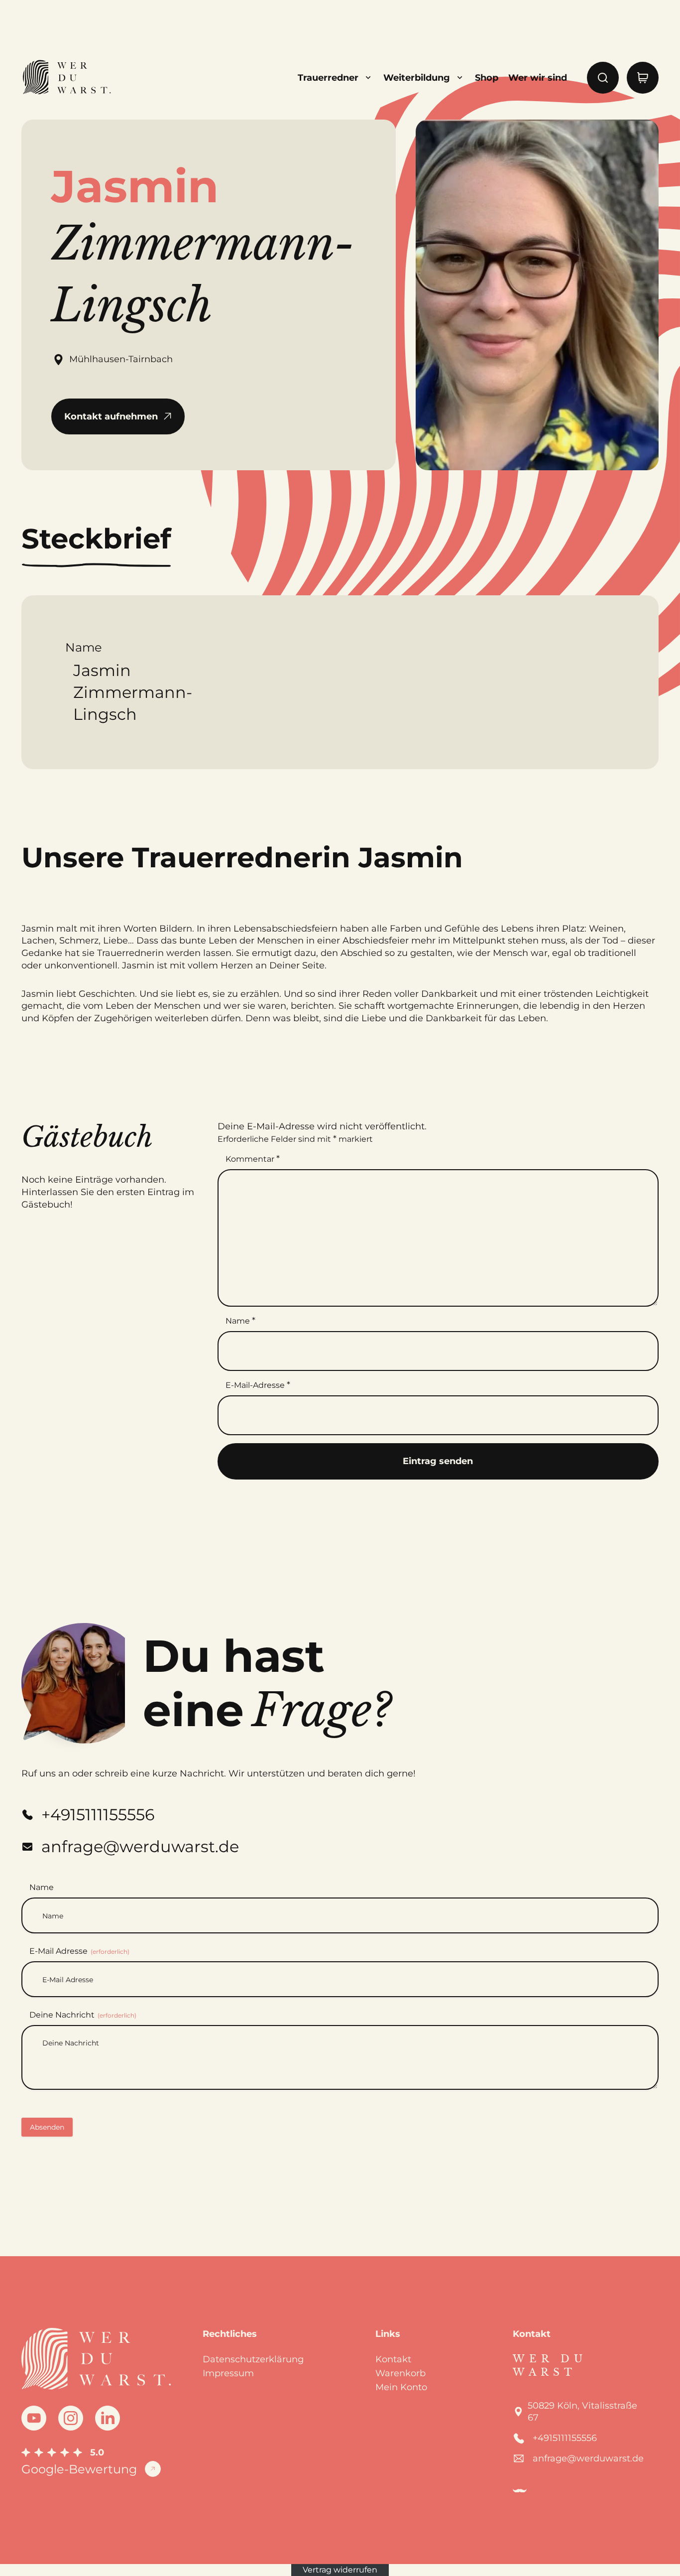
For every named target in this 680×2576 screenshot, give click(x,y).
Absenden (47, 2127)
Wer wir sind (538, 78)
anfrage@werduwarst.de (588, 2458)
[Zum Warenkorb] (643, 78)
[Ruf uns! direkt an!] (636, 1324)
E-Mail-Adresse (258, 1385)
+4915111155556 (565, 2438)
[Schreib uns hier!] (636, 1288)
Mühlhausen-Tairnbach (121, 359)
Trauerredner (328, 78)
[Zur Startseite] (66, 78)
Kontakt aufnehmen (111, 416)
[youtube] (34, 2418)
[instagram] (71, 2418)
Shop (487, 78)
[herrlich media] (520, 2491)
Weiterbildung (417, 78)
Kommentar (253, 1159)
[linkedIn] (108, 2418)
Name (240, 1321)
